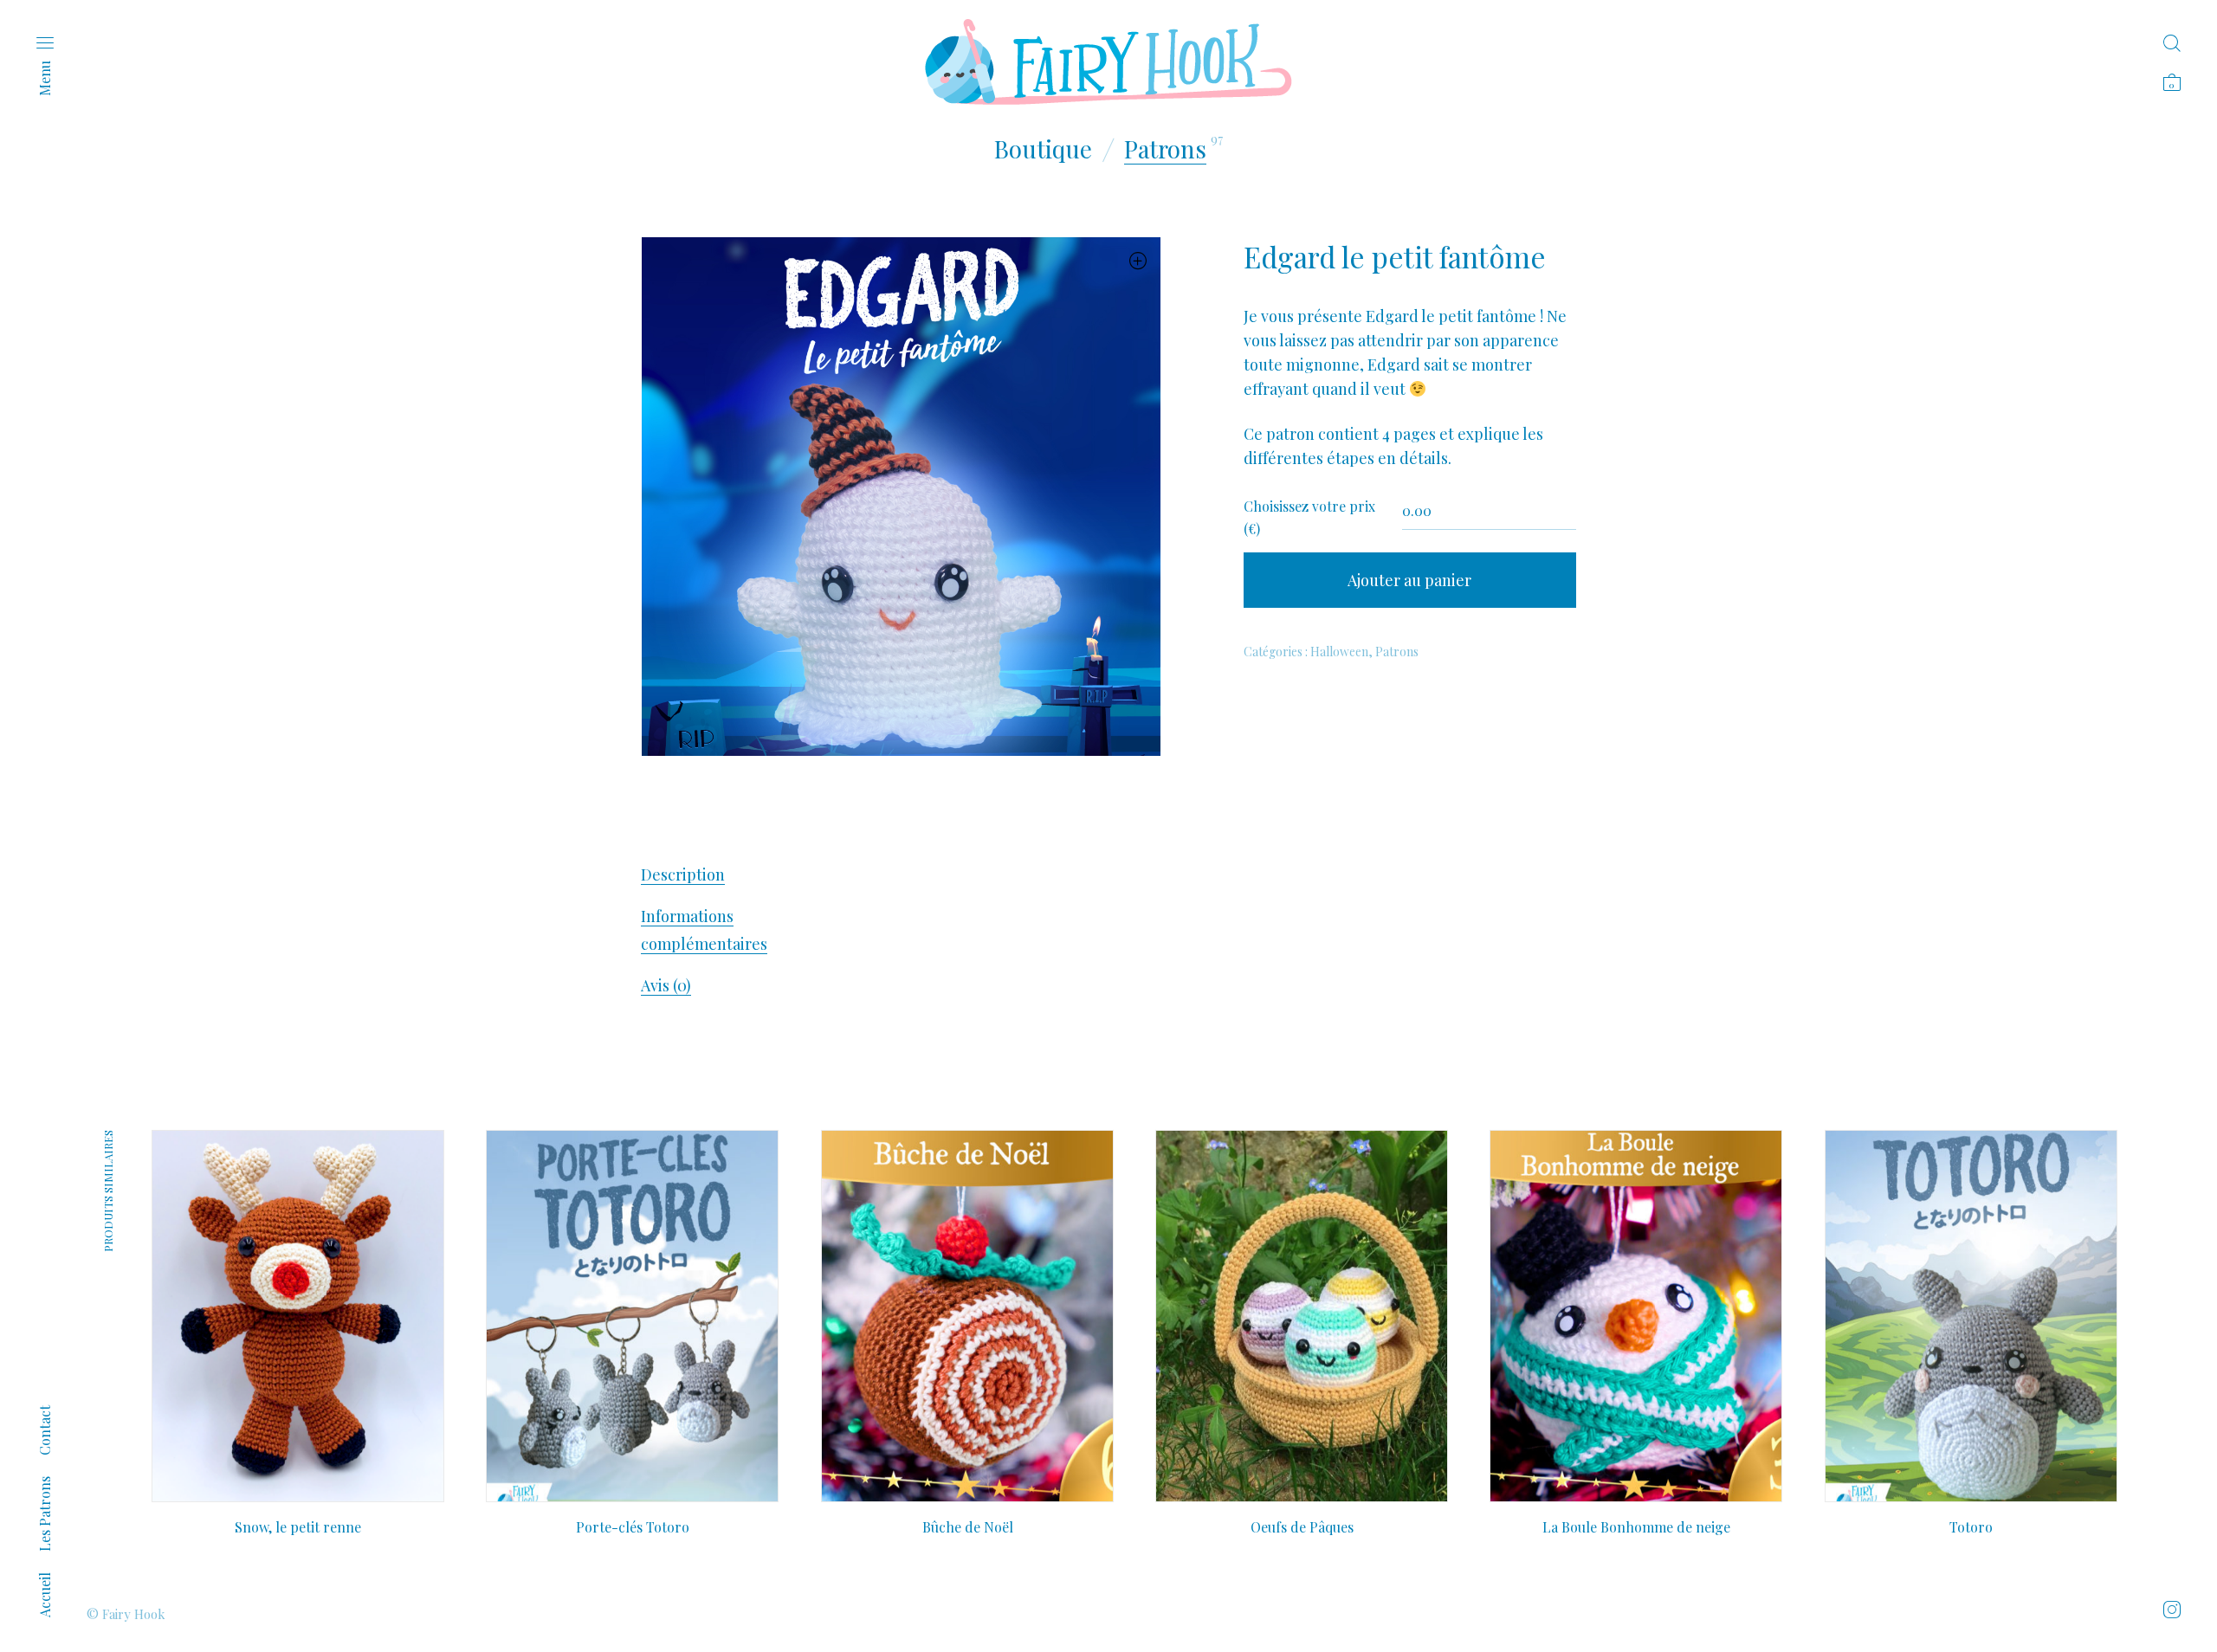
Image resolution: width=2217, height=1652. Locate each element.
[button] (1138, 260)
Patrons (1165, 148)
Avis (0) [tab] (666, 985)
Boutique (1043, 148)
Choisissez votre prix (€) (1309, 517)
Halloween (1339, 652)
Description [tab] (683, 874)
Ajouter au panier (1409, 580)
